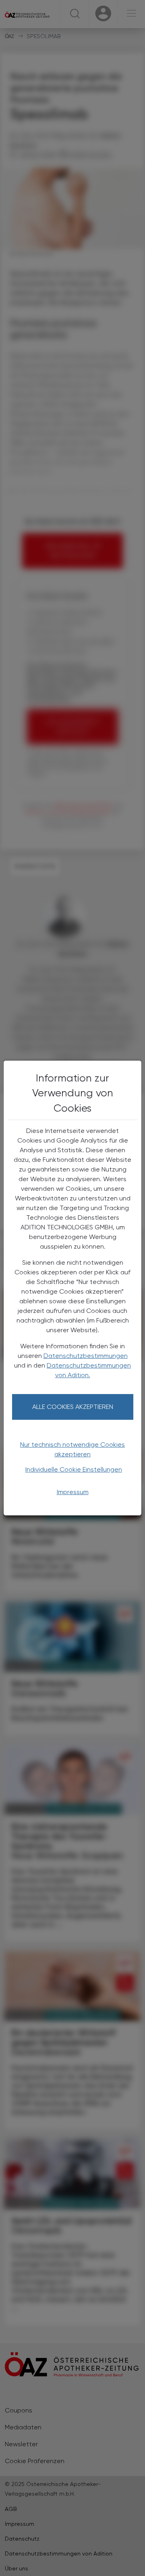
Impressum (73, 1492)
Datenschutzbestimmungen (86, 1356)
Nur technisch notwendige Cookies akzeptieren (72, 1449)
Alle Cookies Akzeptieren (73, 1407)
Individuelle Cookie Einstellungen (74, 1469)
